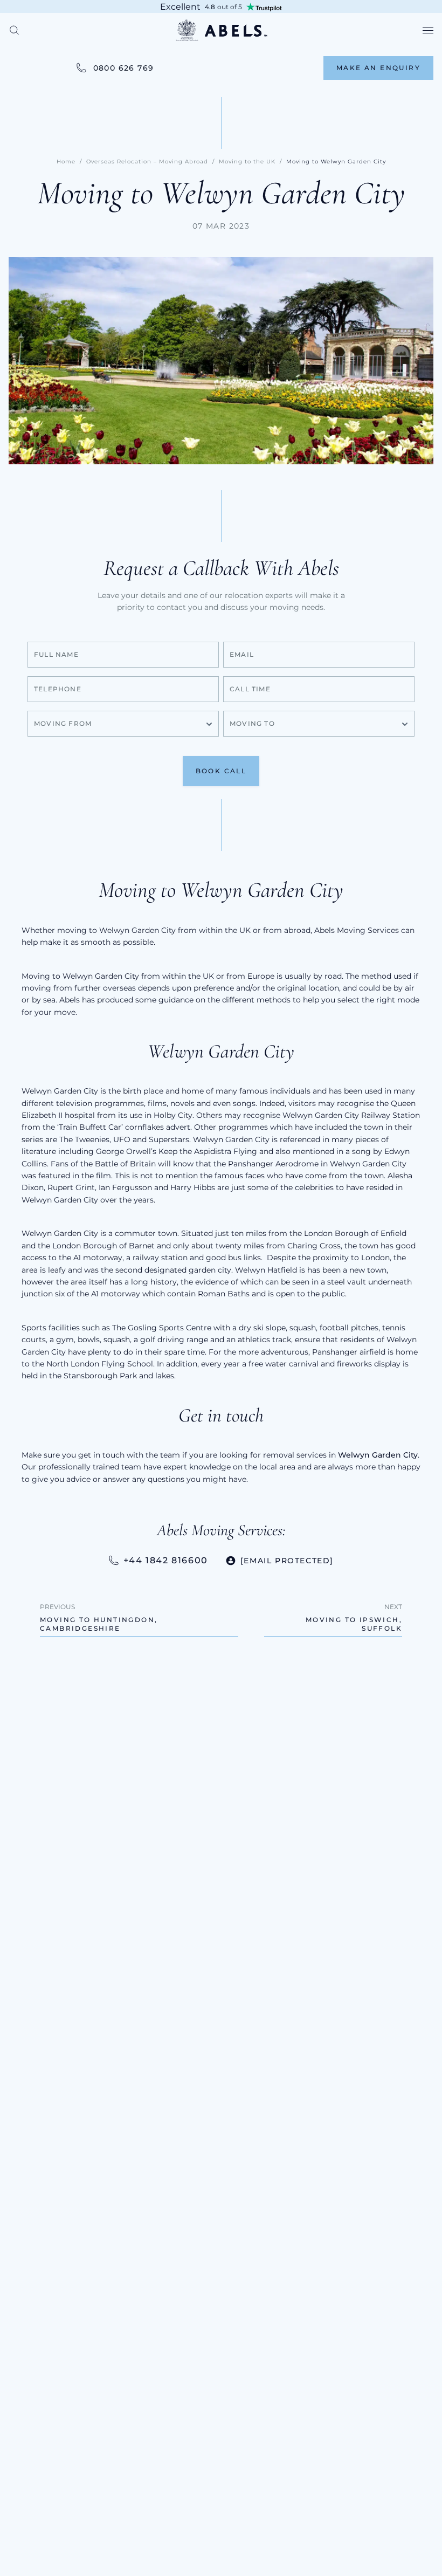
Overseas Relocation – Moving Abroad (147, 162)
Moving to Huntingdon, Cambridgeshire (99, 1624)
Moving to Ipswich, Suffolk (354, 1624)
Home (66, 162)
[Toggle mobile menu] (428, 30)
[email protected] (287, 1561)
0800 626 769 (124, 68)
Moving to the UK (247, 162)
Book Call (221, 771)
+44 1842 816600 (166, 1560)
